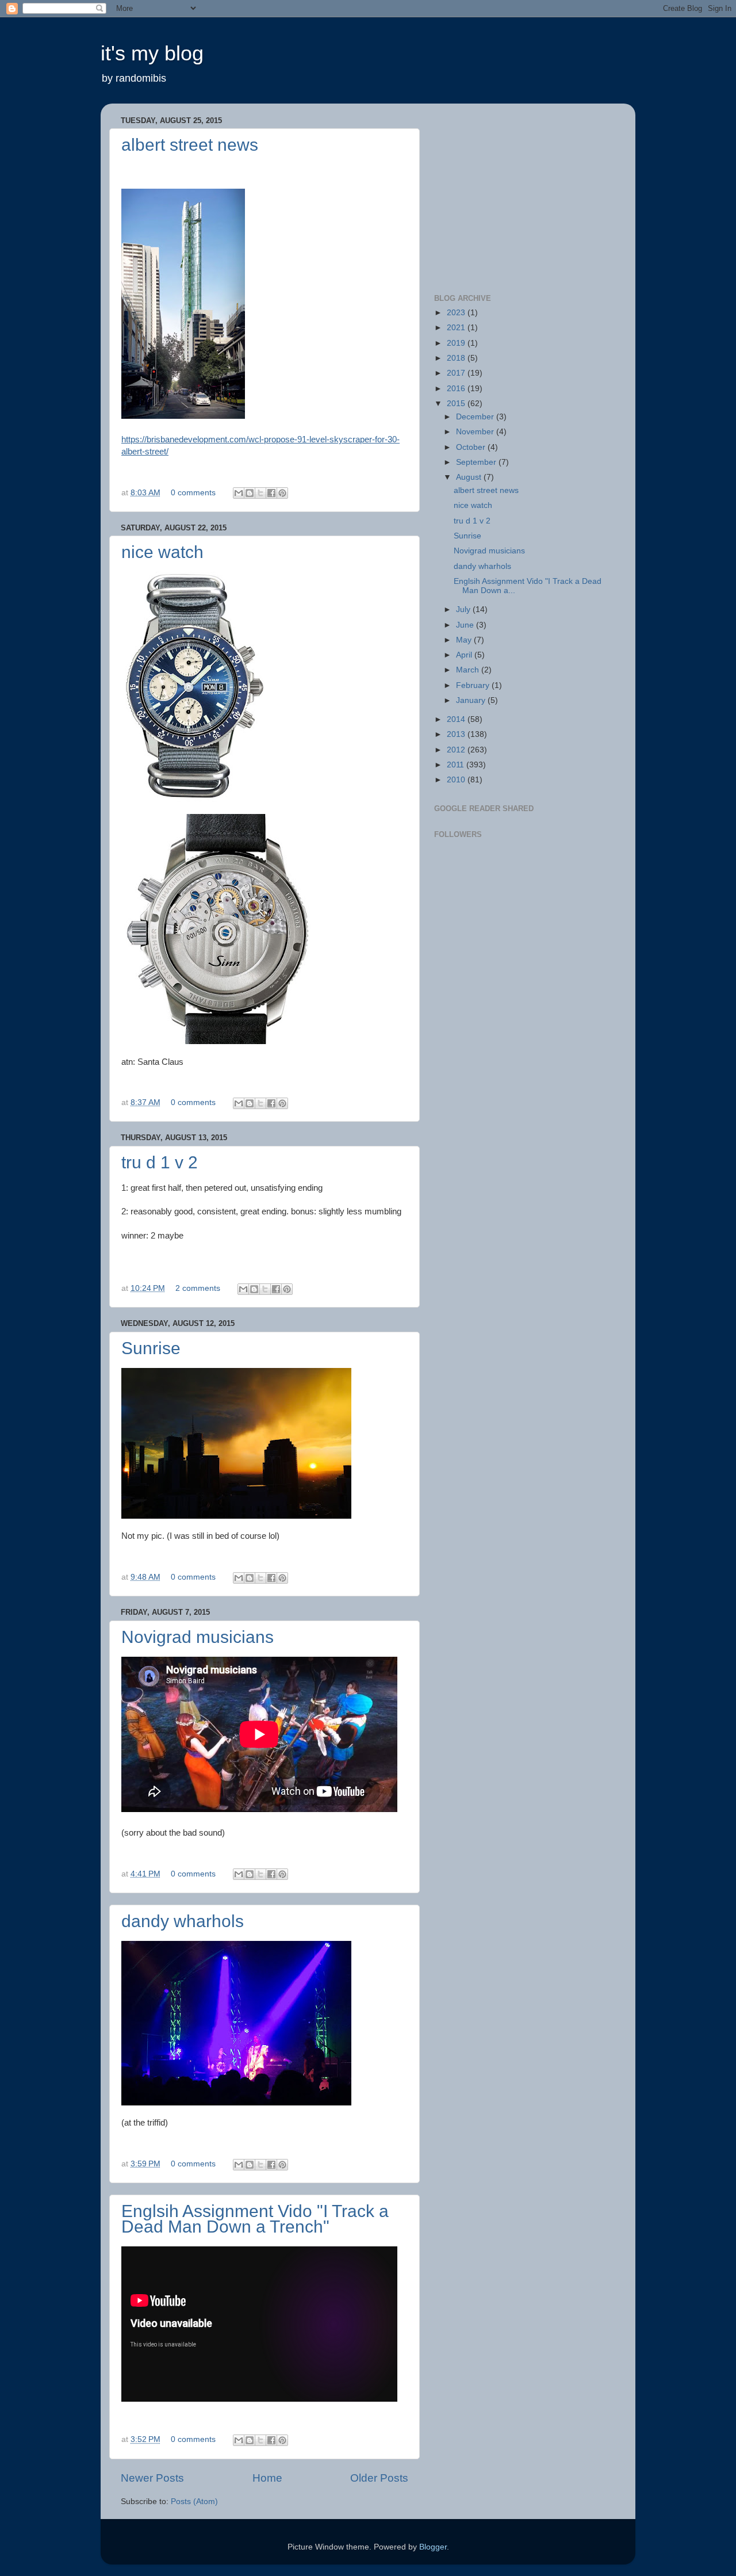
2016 (457, 389)
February (474, 685)
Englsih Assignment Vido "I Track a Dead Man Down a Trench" (255, 2219)
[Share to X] (260, 493)
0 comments (193, 493)
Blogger (433, 2547)
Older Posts (379, 2478)
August (470, 477)
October (472, 447)
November (476, 432)
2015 (457, 404)
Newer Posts (152, 2478)
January (472, 700)
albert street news (190, 145)
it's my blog (152, 53)
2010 (457, 780)
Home (267, 2478)
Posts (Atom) (194, 2502)
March (469, 670)
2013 (457, 734)
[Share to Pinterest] (282, 493)
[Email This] (239, 493)
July (464, 609)
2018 (457, 358)
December (476, 417)
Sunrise (151, 1348)
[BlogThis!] (250, 493)
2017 (457, 373)
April (465, 655)
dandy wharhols (183, 1921)
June (466, 625)
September (477, 462)
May (465, 640)
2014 (457, 719)
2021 (457, 328)
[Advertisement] (520, 201)
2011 (457, 765)
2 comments (198, 1288)
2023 (457, 313)
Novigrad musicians (198, 1637)
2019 (457, 343)
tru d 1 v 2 (160, 1162)
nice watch (162, 552)
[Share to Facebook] (271, 493)
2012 (457, 750)
